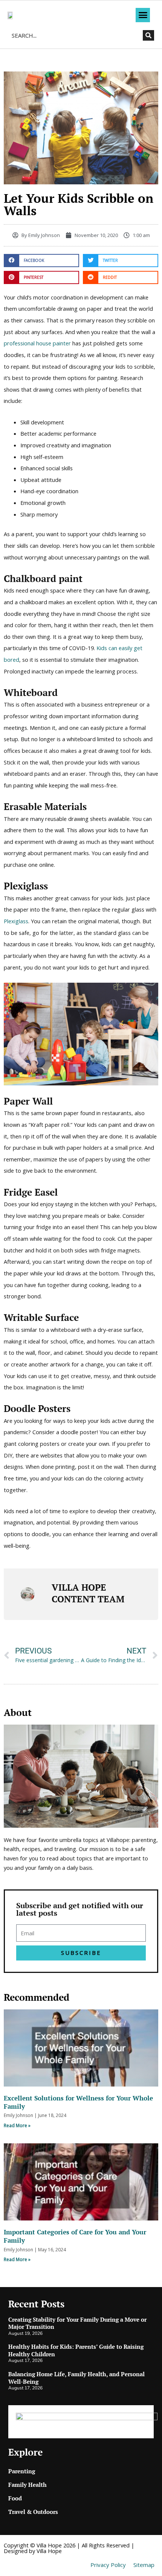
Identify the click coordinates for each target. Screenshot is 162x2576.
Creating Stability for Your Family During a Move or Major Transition (77, 2323)
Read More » (17, 2125)
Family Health (28, 2485)
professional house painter (37, 343)
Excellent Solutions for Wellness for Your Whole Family (78, 2102)
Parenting (22, 2471)
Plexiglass (16, 921)
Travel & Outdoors (33, 2512)
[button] (143, 15)
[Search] (148, 35)
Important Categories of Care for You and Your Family (75, 2236)
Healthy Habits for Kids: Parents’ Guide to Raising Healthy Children (76, 2350)
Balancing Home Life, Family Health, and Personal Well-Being (76, 2378)
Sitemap (144, 2565)
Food (15, 2498)
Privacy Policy (108, 2565)
